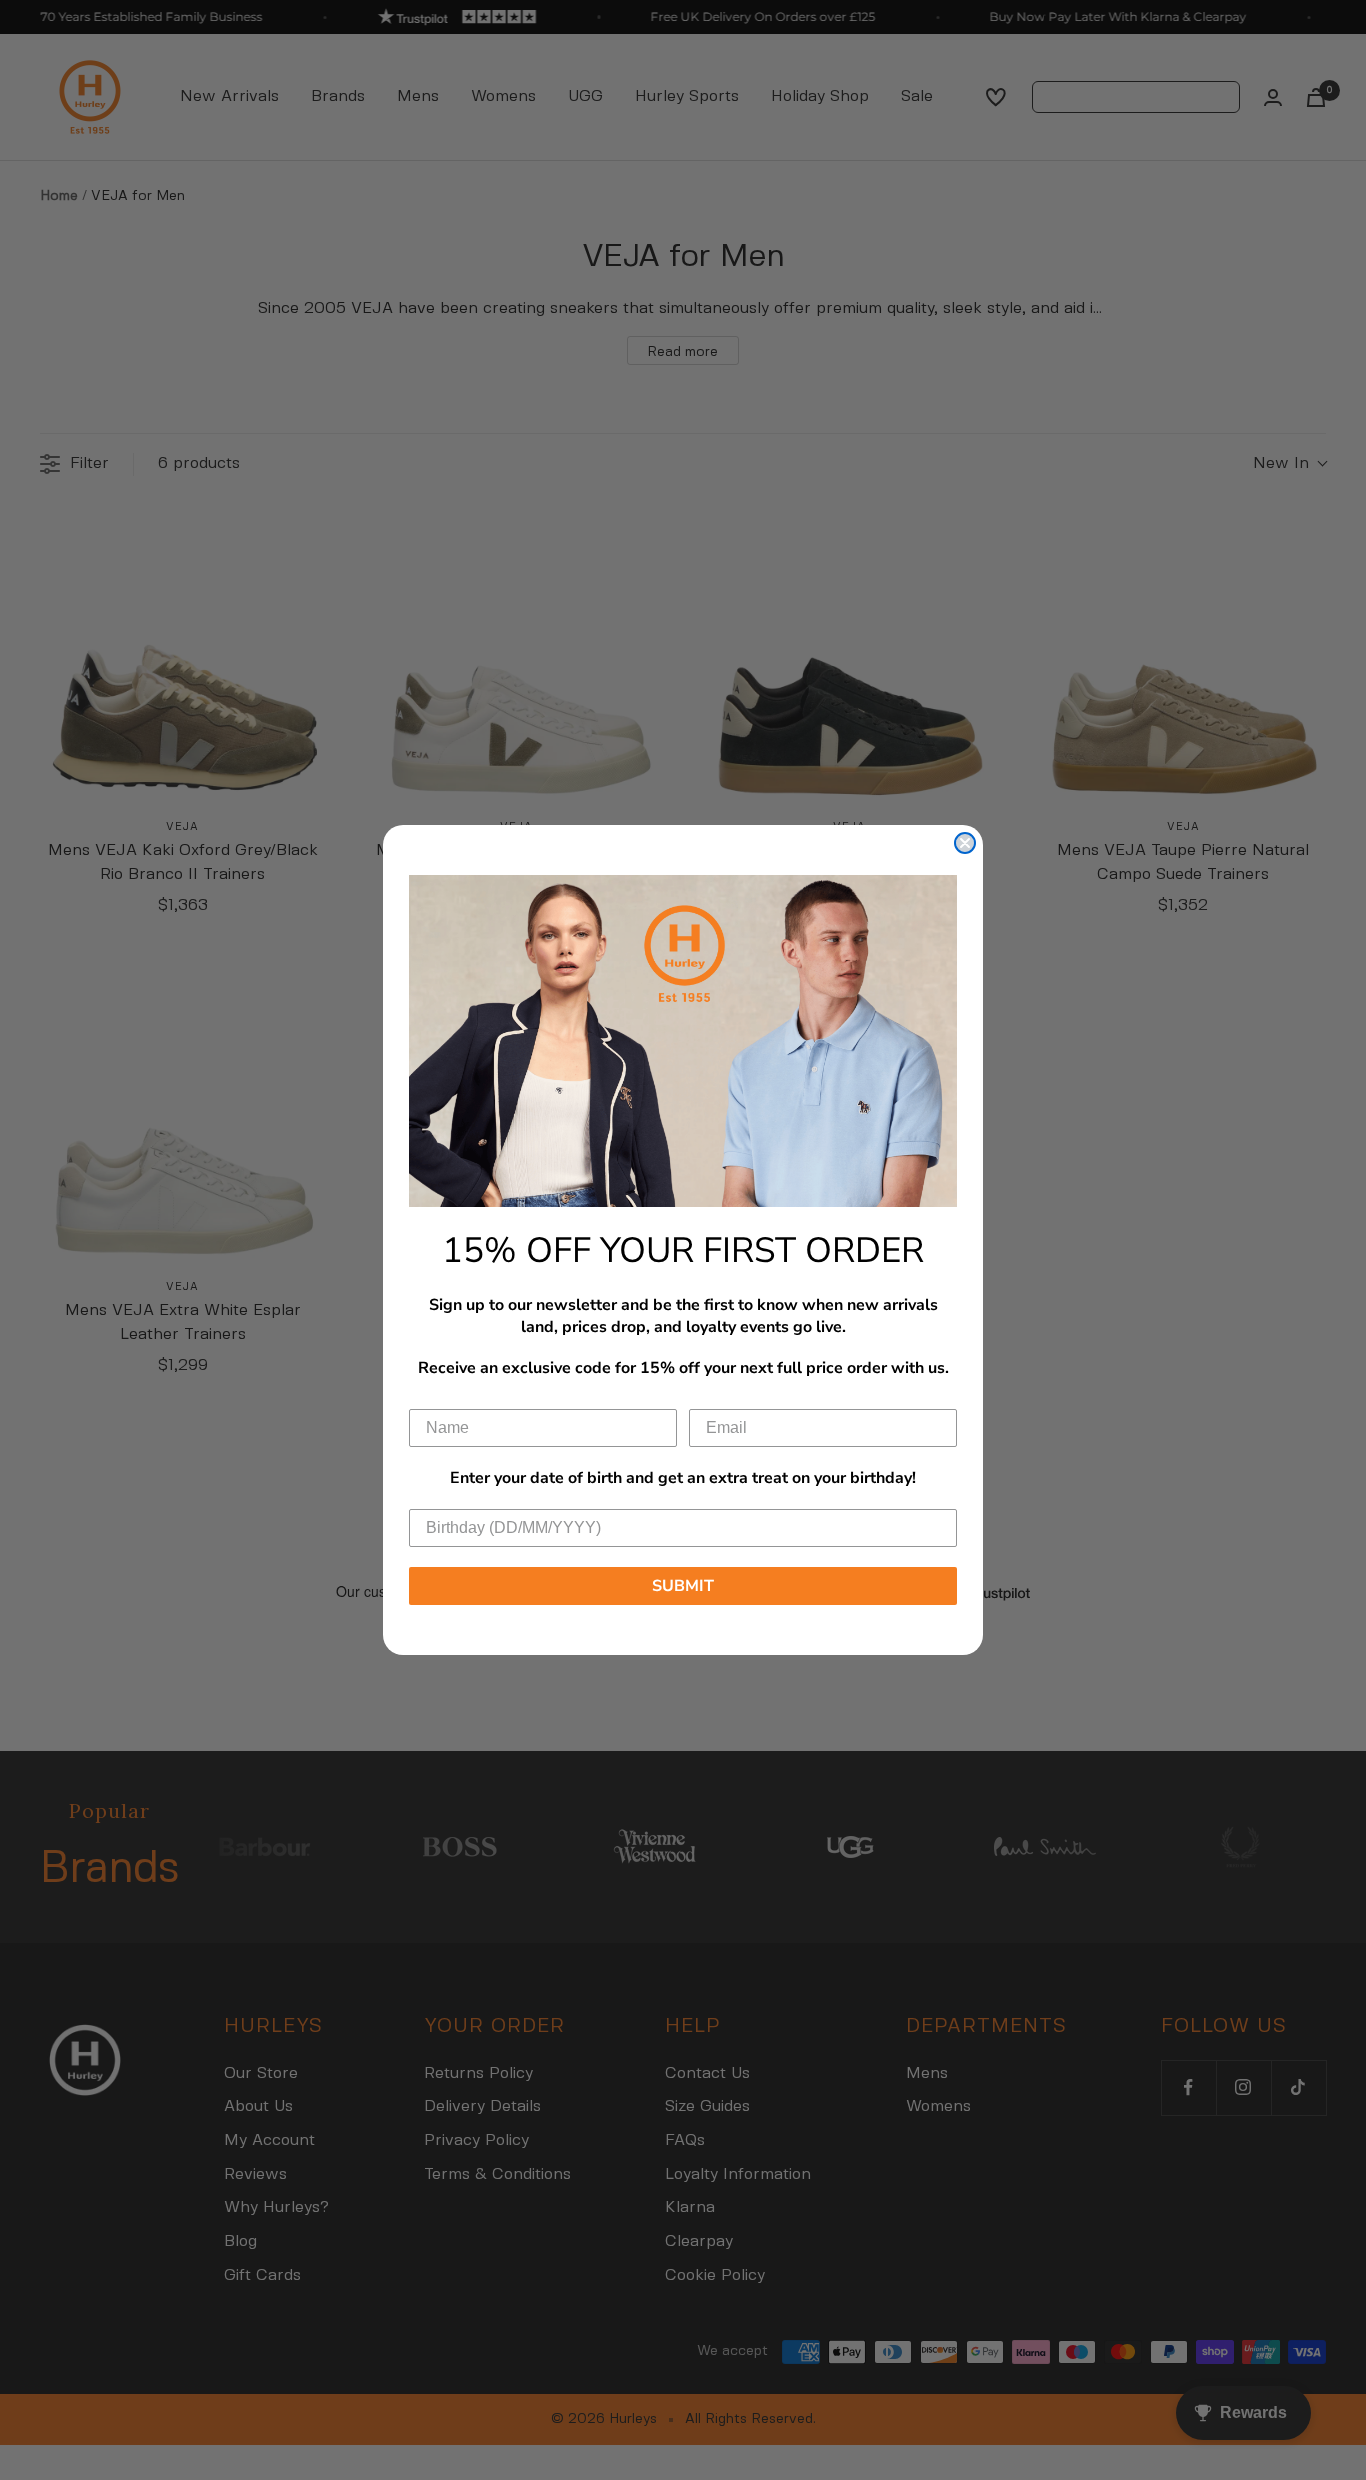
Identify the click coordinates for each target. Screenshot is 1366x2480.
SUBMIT (683, 1586)
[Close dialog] (965, 843)
